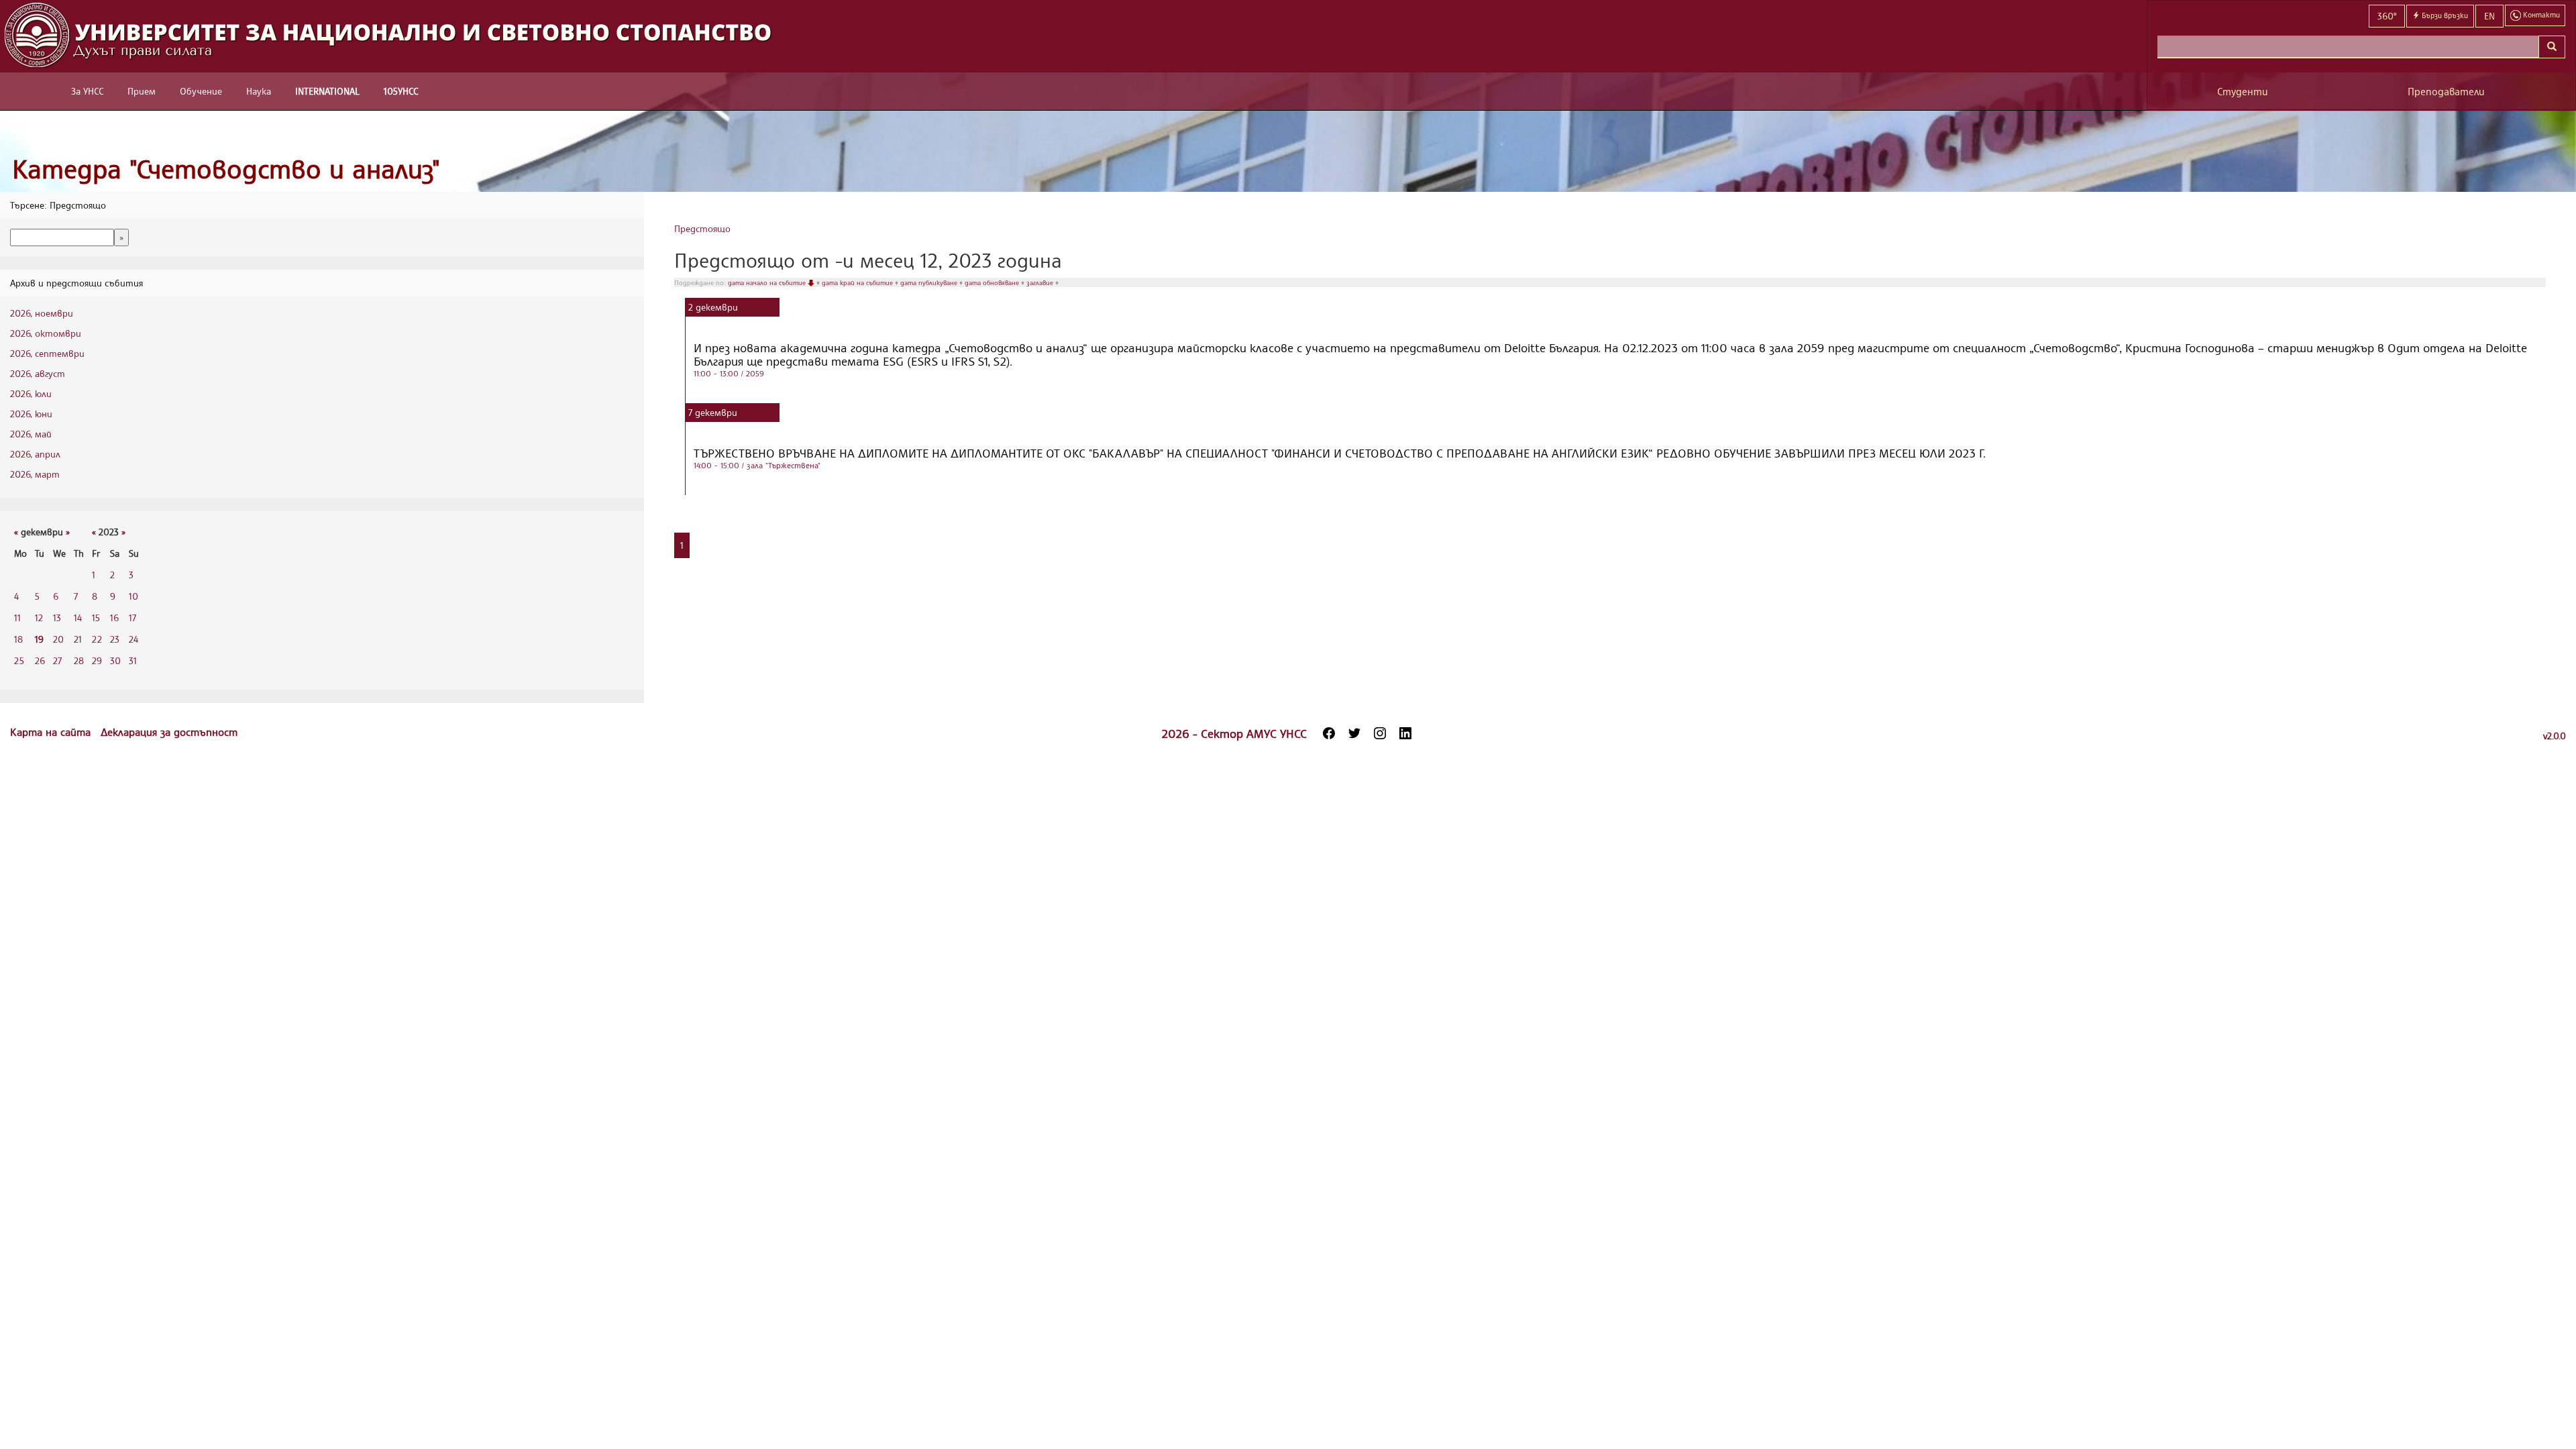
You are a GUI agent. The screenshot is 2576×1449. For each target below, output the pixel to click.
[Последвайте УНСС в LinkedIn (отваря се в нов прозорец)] (1405, 733)
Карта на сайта (52, 732)
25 (19, 660)
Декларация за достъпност (169, 732)
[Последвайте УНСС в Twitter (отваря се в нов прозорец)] (1354, 733)
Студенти (2243, 92)
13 (57, 618)
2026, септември (47, 353)
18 (18, 639)
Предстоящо (702, 228)
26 (40, 660)
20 (58, 639)
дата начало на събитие (768, 282)
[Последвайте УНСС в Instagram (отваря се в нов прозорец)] (1380, 733)
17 (132, 618)
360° (2387, 16)
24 (133, 639)
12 (39, 618)
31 (133, 660)
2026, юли (31, 393)
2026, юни (31, 414)
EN (2489, 16)
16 (114, 618)
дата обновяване (993, 282)
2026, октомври (46, 333)
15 (96, 618)
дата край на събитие (858, 282)
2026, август (38, 373)
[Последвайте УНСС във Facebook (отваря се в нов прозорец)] (1329, 733)
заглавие (1041, 282)
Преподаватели (2446, 92)
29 (97, 660)
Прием (142, 91)
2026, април (35, 454)
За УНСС (87, 91)
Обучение (201, 91)
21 (78, 639)
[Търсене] (2552, 47)
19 (39, 639)
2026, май (31, 434)
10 (133, 596)
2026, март (35, 474)
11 (17, 618)
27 (57, 660)
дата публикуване (930, 282)
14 (78, 618)
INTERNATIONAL (327, 91)
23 (115, 639)
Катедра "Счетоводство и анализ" (226, 169)
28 (79, 660)
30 (115, 660)
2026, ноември (42, 313)
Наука (259, 91)
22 (97, 639)
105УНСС (401, 91)
